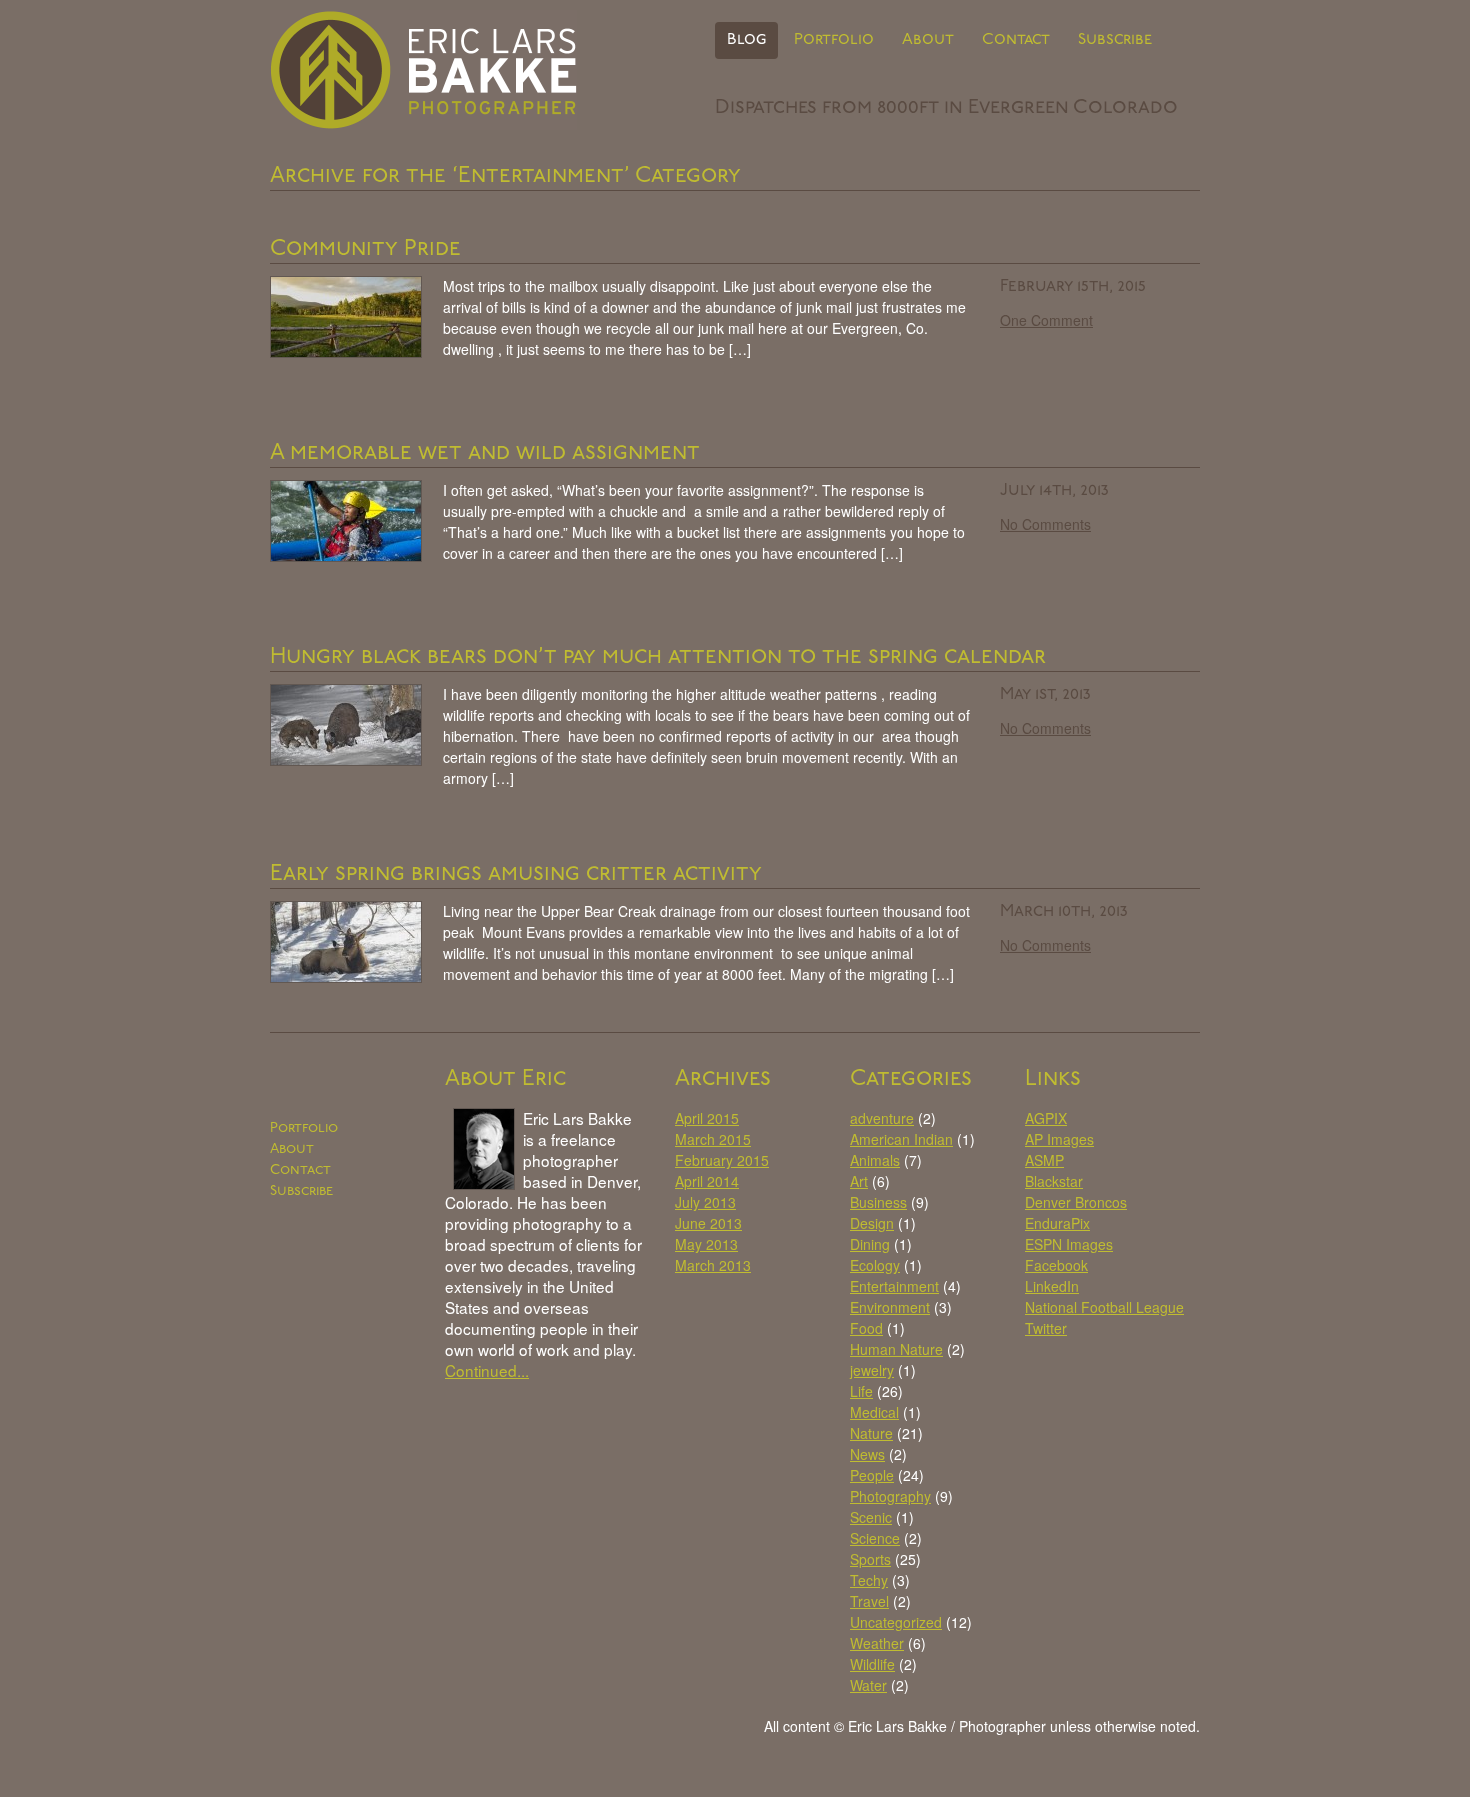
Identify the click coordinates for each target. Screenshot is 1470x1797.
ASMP (1044, 1160)
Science (875, 1538)
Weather (877, 1643)
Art (859, 1181)
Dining (870, 1244)
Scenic (871, 1517)
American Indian (901, 1139)
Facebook (1056, 1265)
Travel (869, 1601)
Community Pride (365, 249)
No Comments (1045, 524)
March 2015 (713, 1139)
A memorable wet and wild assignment (485, 453)
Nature (871, 1433)
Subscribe (1115, 40)
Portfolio (834, 40)
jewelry (872, 1370)
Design (872, 1223)
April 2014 (707, 1181)
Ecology (875, 1265)
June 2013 (708, 1223)
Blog (746, 40)
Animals (875, 1160)
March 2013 (713, 1265)
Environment (890, 1307)
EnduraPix (1057, 1223)
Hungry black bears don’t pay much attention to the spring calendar (658, 657)
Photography (890, 1496)
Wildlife (872, 1664)
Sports (870, 1559)
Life (861, 1391)
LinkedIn (1052, 1286)
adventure (882, 1118)
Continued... (487, 1370)
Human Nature (896, 1349)
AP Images (1059, 1139)
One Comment (1046, 320)
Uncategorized (896, 1622)
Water (868, 1685)
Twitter (1046, 1328)
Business (878, 1202)
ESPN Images (1069, 1244)
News (867, 1454)
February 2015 (722, 1160)
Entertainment (894, 1286)
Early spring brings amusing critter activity (516, 874)
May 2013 (706, 1244)
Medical (874, 1412)
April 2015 (707, 1118)
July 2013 (705, 1202)
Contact (1016, 40)
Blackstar (1054, 1181)
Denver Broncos (1076, 1202)
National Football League (1104, 1307)
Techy (869, 1580)
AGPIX (1046, 1118)
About (928, 40)
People (872, 1475)
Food (866, 1328)
